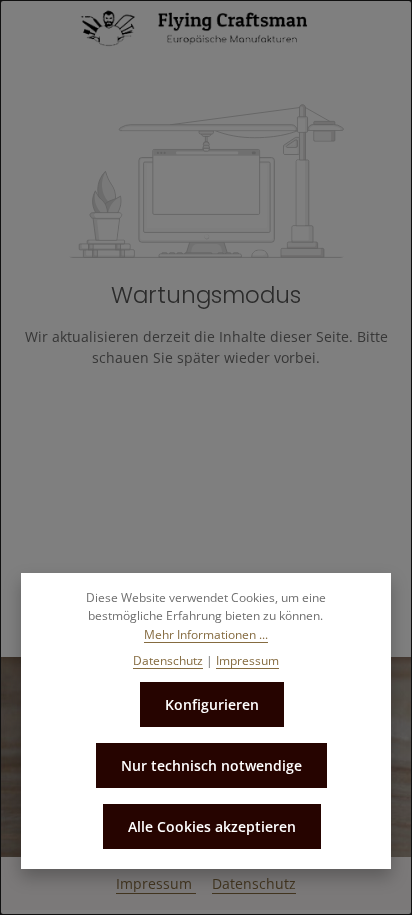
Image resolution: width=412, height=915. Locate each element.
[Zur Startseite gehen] (206, 28)
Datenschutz (254, 883)
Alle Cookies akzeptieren (212, 826)
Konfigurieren (212, 704)
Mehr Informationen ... (206, 634)
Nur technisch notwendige (211, 765)
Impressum (156, 883)
